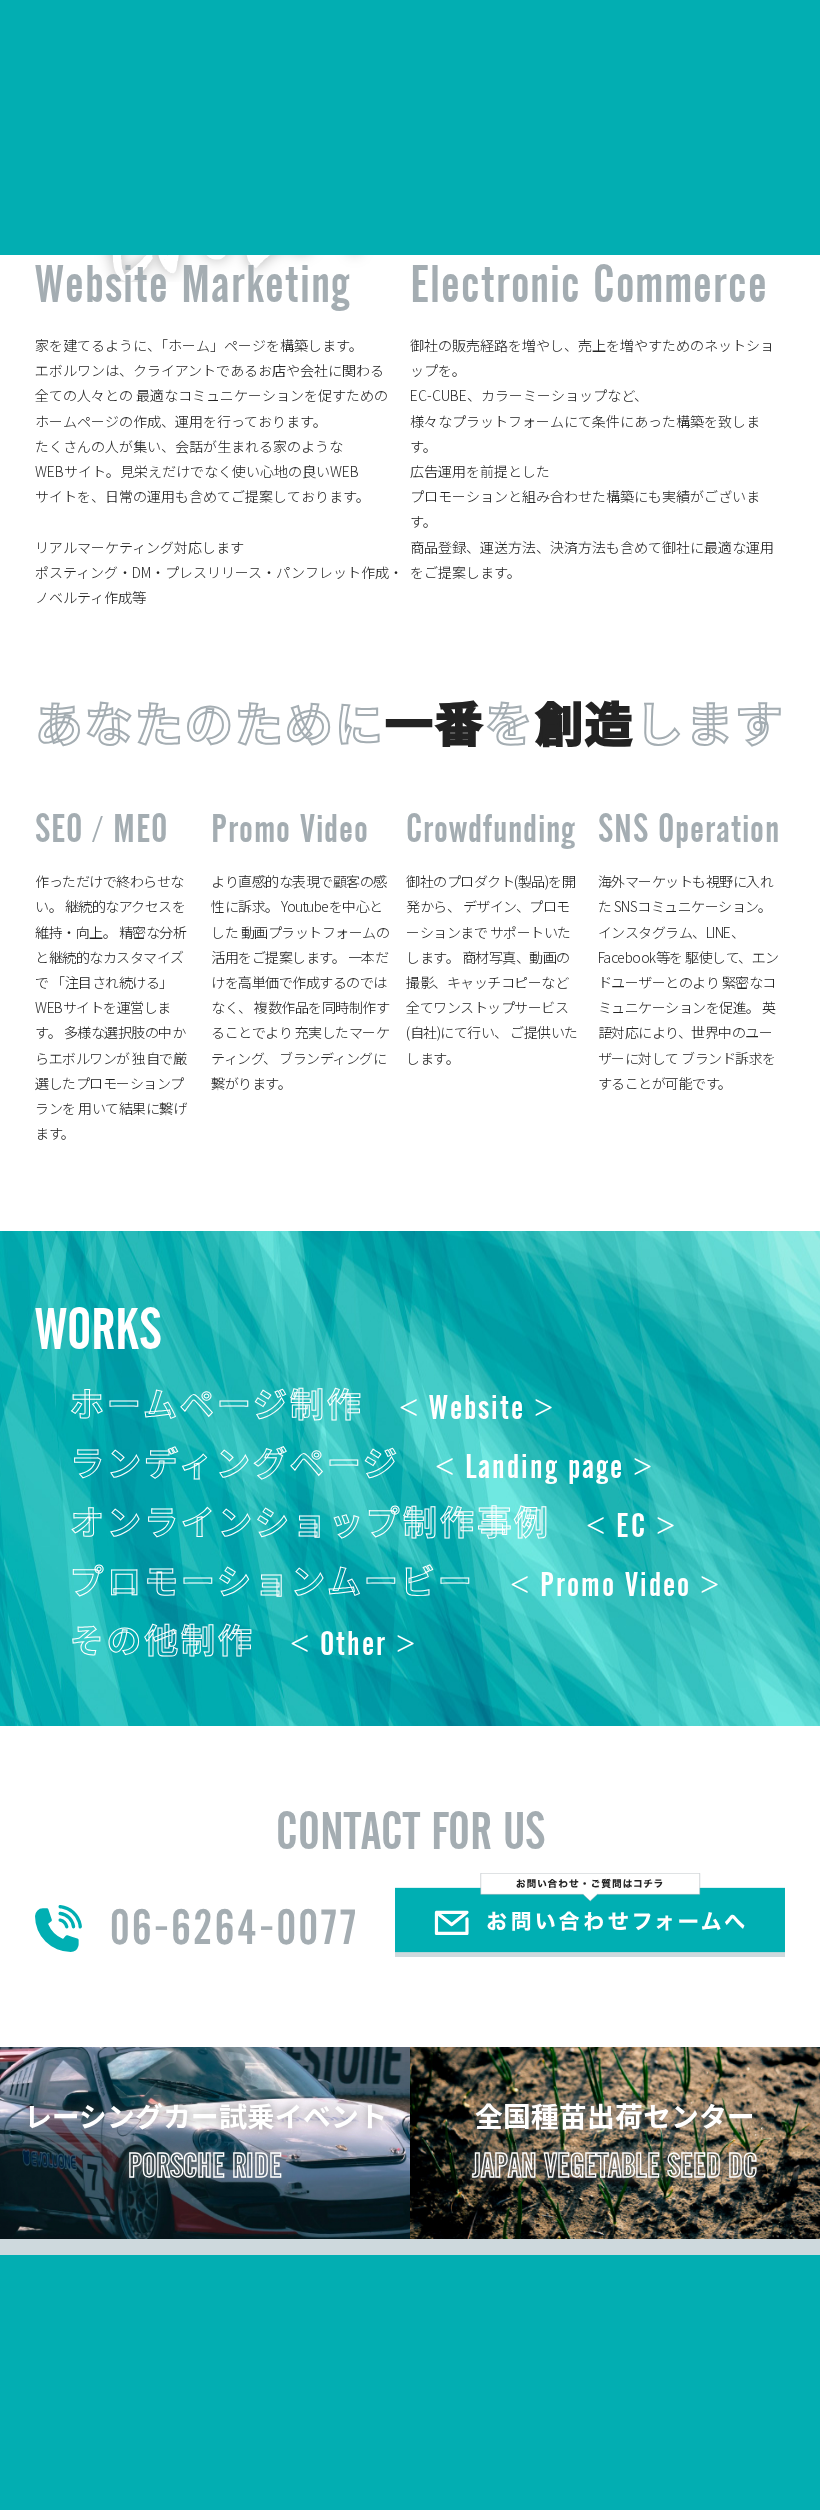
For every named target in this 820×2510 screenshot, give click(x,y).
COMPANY (364, 38)
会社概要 (77, 2452)
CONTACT (760, 38)
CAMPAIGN (653, 38)
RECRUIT (548, 38)
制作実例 (153, 2452)
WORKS (459, 38)
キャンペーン (242, 2452)
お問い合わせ (346, 2452)
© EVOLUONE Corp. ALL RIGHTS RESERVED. (631, 2454)
